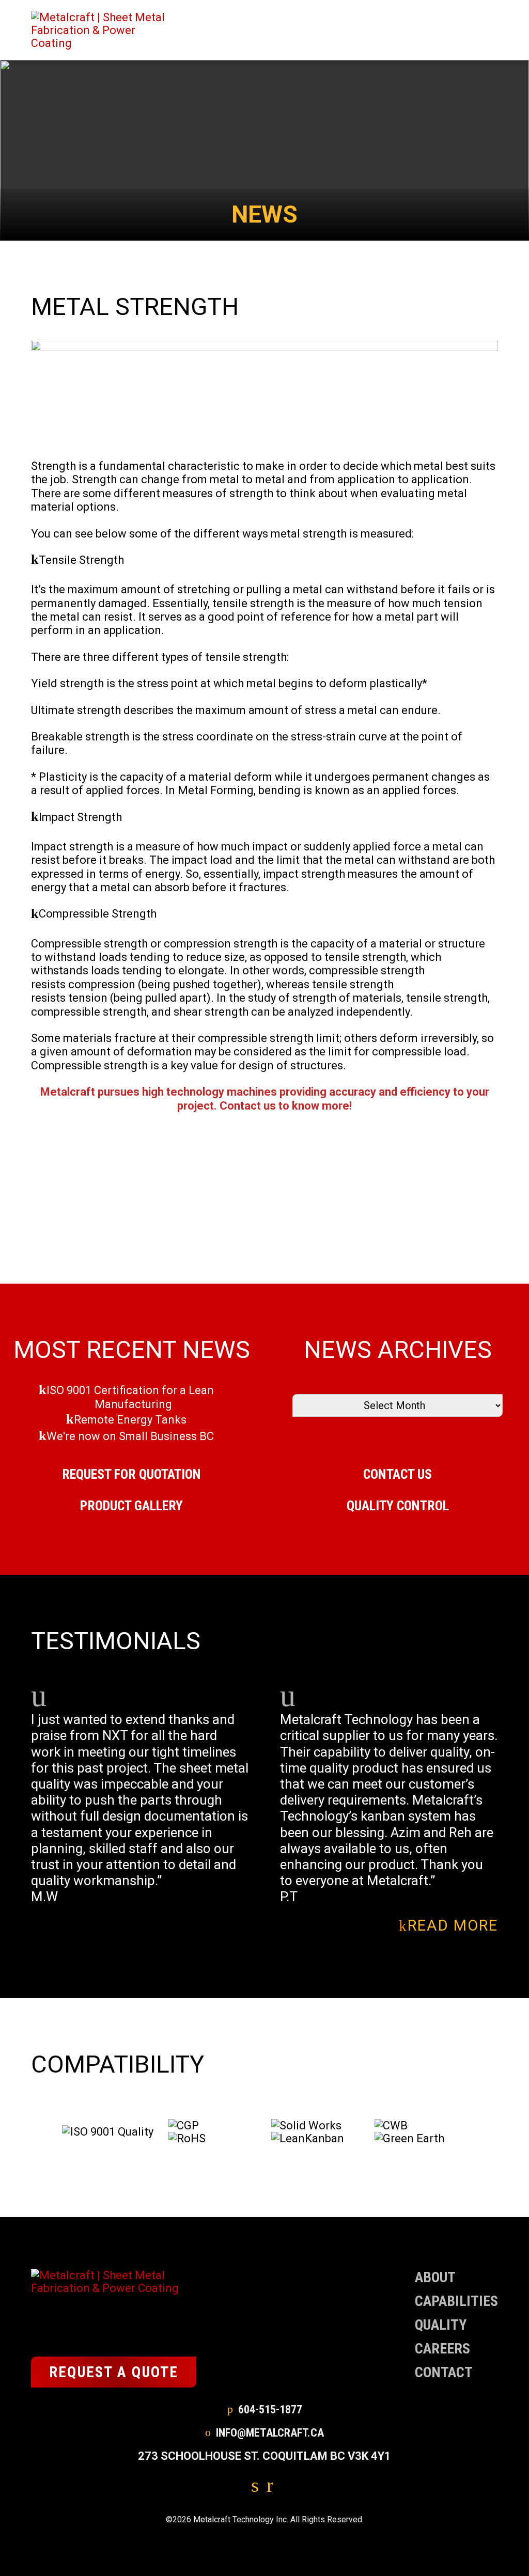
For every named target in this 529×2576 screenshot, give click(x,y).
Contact (444, 2372)
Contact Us (398, 1474)
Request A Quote (114, 2372)
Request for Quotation (131, 1474)
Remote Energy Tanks (130, 1420)
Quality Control (398, 1506)
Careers (442, 2349)
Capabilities (456, 2301)
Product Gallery (131, 1506)
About (435, 2277)
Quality (441, 2325)
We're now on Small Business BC (130, 1436)
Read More (453, 1926)
